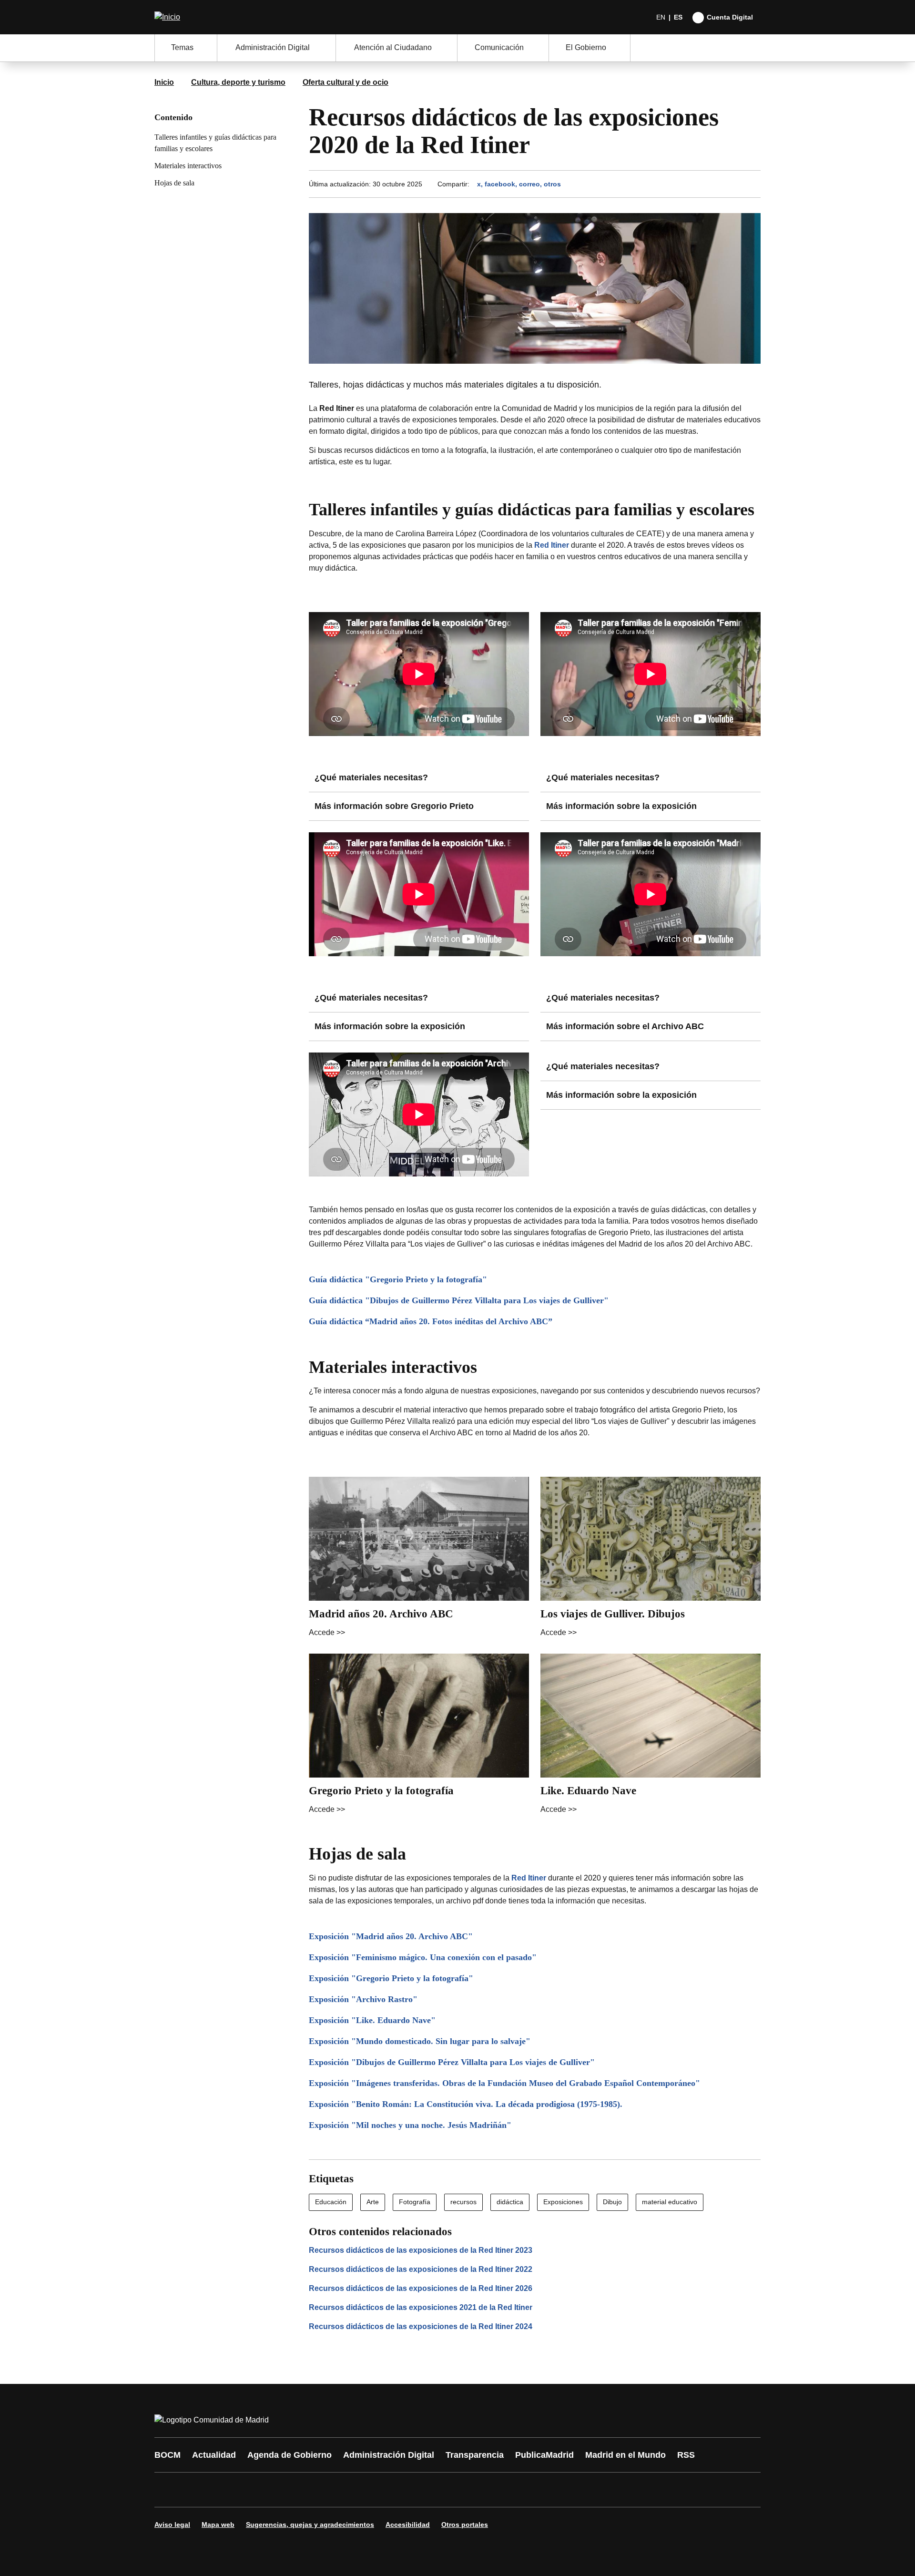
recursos (463, 2202)
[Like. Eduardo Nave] (651, 1736)
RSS (686, 2455)
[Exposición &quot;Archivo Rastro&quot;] (535, 1999)
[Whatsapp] (311, 2490)
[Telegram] (396, 2490)
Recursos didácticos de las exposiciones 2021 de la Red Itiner (421, 2307)
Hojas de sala (174, 183)
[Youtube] (254, 2490)
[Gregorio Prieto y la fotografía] (419, 1736)
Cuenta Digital (730, 17)
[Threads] (425, 2490)
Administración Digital (389, 2455)
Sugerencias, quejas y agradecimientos (310, 2525)
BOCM (168, 2455)
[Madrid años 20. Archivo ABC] (419, 1559)
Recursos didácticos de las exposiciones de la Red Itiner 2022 (421, 2269)
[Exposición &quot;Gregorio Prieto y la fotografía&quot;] (535, 1978)
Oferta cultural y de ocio (346, 82)
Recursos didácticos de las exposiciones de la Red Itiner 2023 (421, 2250)
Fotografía (415, 2202)
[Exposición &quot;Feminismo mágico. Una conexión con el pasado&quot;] (535, 1958)
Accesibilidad (408, 2525)
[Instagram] (196, 2490)
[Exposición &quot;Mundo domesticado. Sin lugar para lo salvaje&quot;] (535, 2041)
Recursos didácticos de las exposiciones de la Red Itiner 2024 (421, 2326)
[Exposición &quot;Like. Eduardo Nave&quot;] (535, 2020)
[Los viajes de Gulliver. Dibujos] (651, 1559)
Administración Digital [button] (273, 47)
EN (661, 17)
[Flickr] (368, 2490)
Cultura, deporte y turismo (238, 82)
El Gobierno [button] (586, 47)
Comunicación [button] (499, 47)
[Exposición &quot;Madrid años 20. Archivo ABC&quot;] (535, 1937)
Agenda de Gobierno (290, 2455)
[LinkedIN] (282, 2490)
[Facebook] (168, 2490)
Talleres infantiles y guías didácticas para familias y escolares (215, 143)
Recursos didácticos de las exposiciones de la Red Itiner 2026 (421, 2288)
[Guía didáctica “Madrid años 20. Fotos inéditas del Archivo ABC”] (535, 1322)
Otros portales (465, 2525)
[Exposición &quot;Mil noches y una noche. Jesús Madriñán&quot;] (535, 2125)
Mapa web (218, 2525)
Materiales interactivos (188, 166)
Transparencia (475, 2455)
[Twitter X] (225, 2490)
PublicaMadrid (544, 2455)
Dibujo (612, 2202)
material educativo (670, 2202)
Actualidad (214, 2455)
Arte (373, 2202)
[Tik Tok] (339, 2490)
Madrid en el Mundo (625, 2455)
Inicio (164, 82)
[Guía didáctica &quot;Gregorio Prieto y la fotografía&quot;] (535, 1280)
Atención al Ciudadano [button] (393, 47)
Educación (331, 2202)
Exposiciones (563, 2202)
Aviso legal (172, 2525)
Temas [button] (182, 47)
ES (678, 17)
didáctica (510, 2202)
